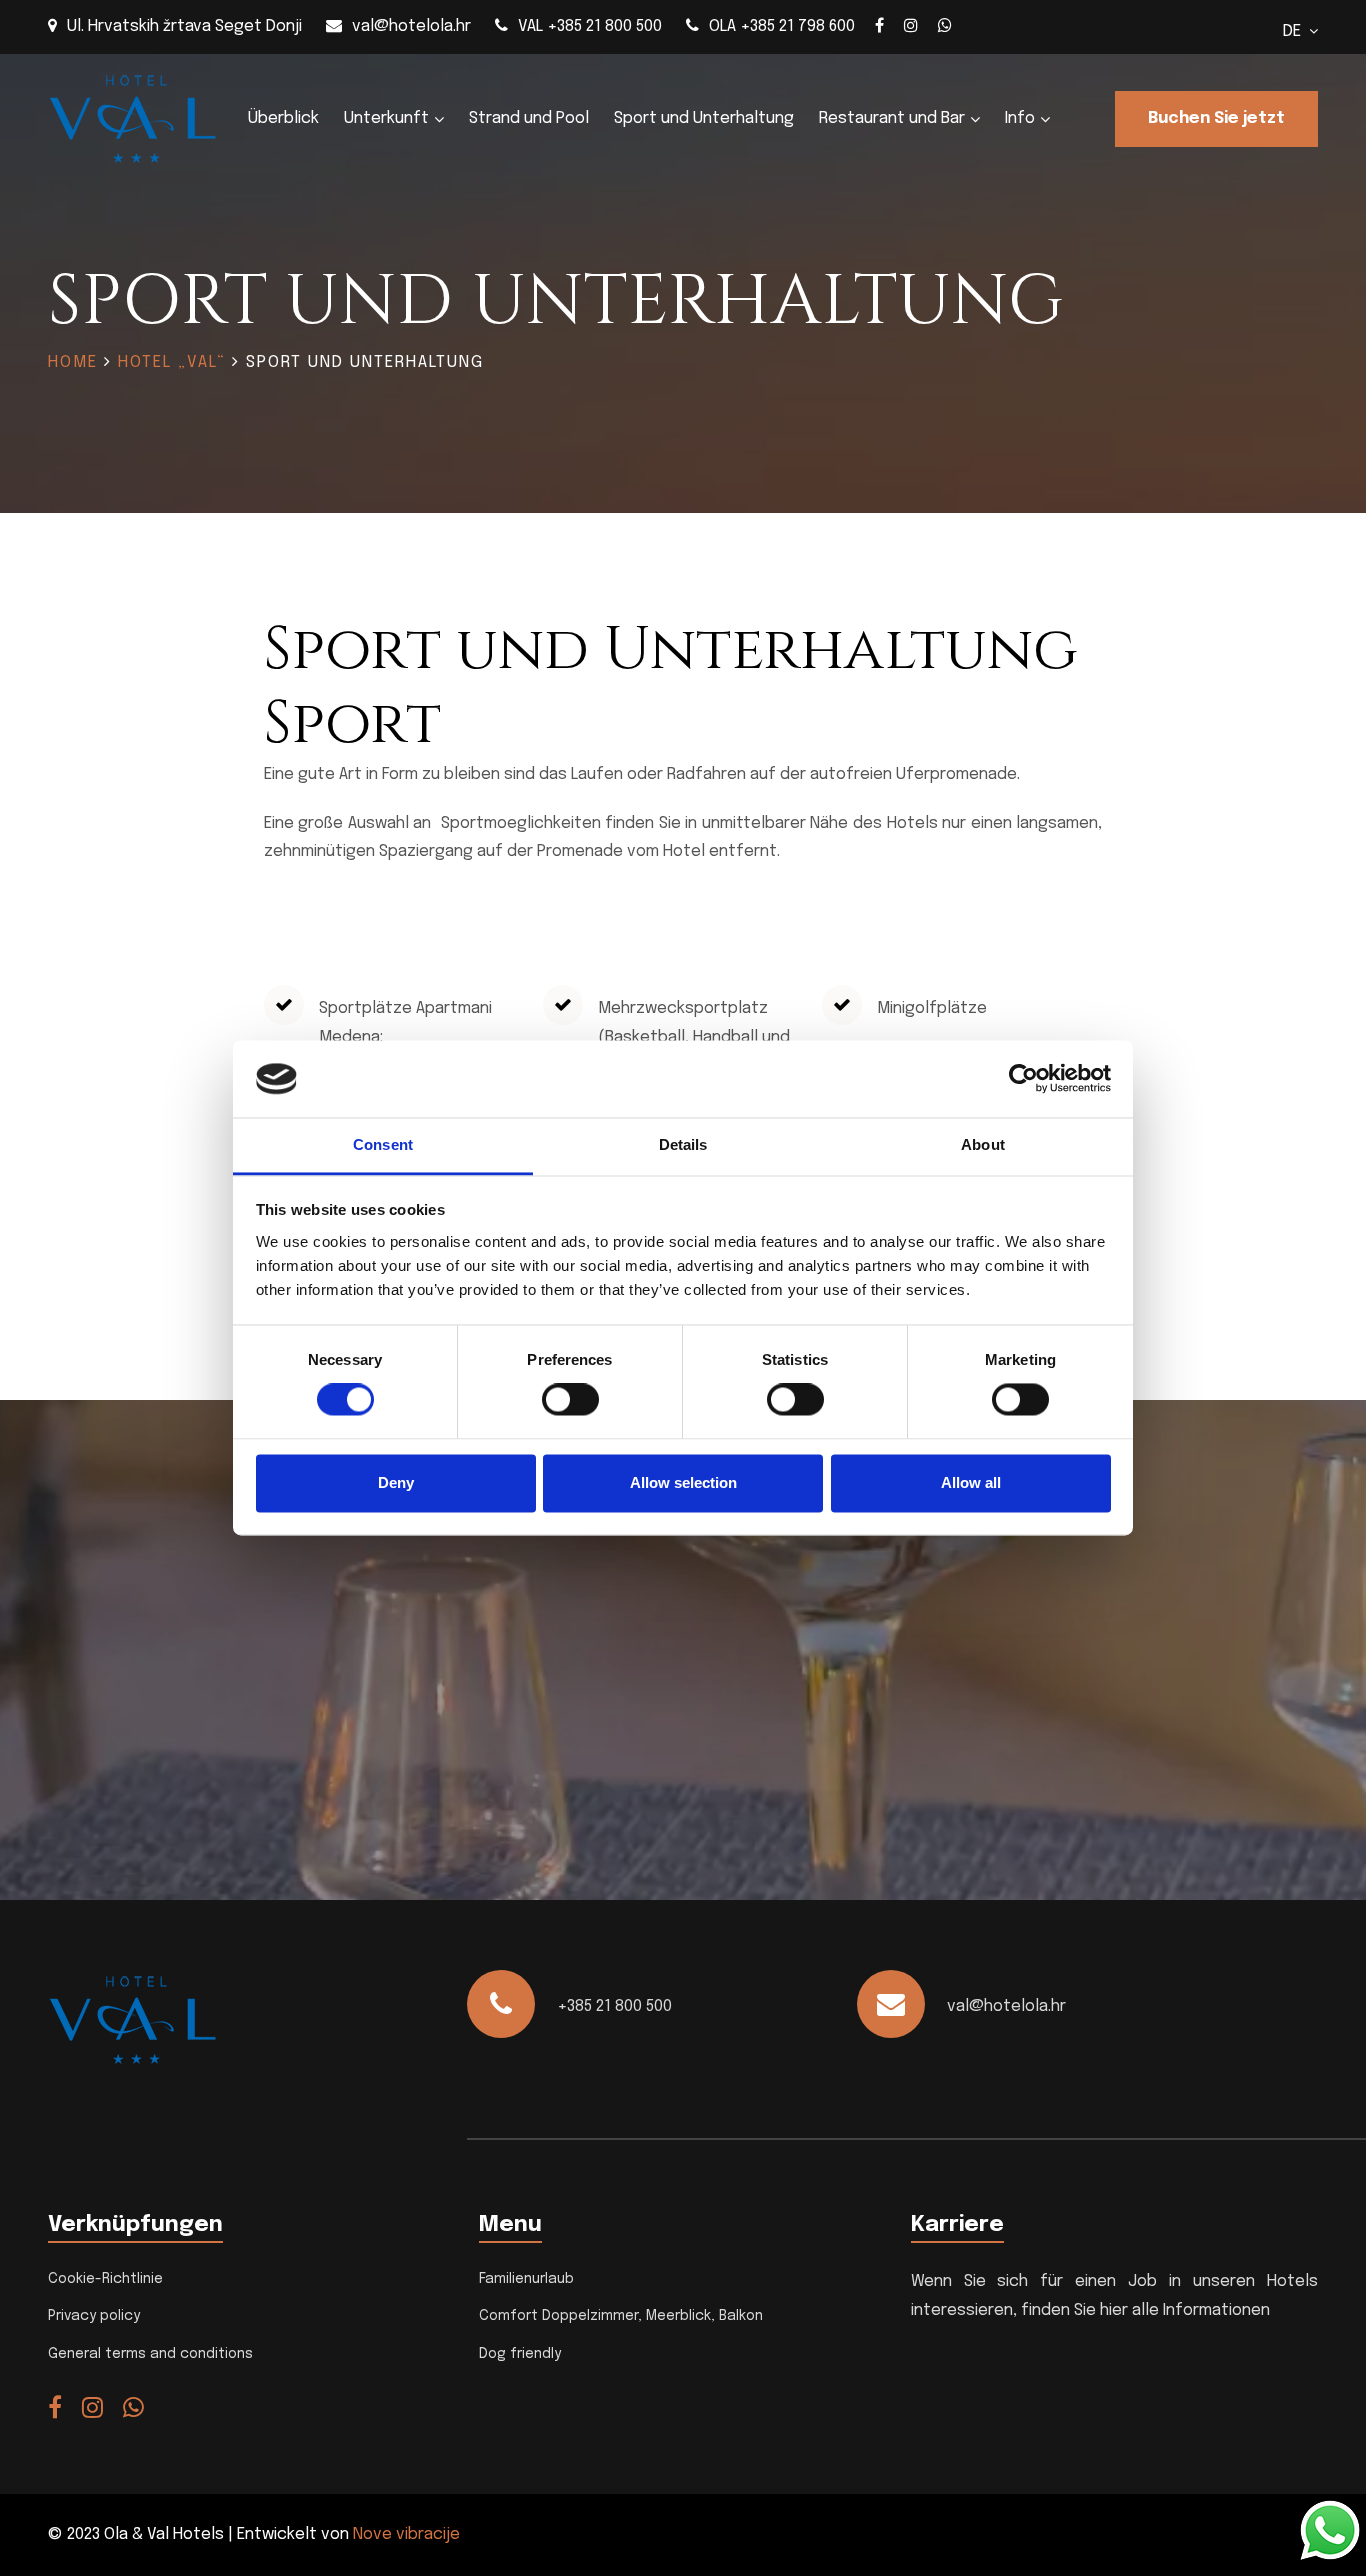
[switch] (570, 1400)
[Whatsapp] (945, 25)
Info (1020, 118)
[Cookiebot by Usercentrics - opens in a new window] (1023, 1079)
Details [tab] (683, 1144)
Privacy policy (94, 2316)
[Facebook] (879, 25)
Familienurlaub (526, 2279)
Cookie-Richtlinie (105, 2279)
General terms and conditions (150, 2354)
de (1296, 31)
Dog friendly (520, 2354)
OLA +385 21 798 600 (782, 26)
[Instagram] (911, 25)
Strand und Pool (529, 118)
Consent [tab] (383, 1144)
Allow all (971, 1482)
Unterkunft (386, 118)
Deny (396, 1482)
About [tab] (983, 1144)
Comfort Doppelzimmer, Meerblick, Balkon (621, 2316)
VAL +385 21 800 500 (590, 26)
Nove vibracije (406, 2534)
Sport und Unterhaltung (704, 118)
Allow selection (683, 1482)
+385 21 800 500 (614, 2006)
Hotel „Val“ (172, 362)
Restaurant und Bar (892, 118)
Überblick (283, 118)
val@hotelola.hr (411, 26)
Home (73, 362)
